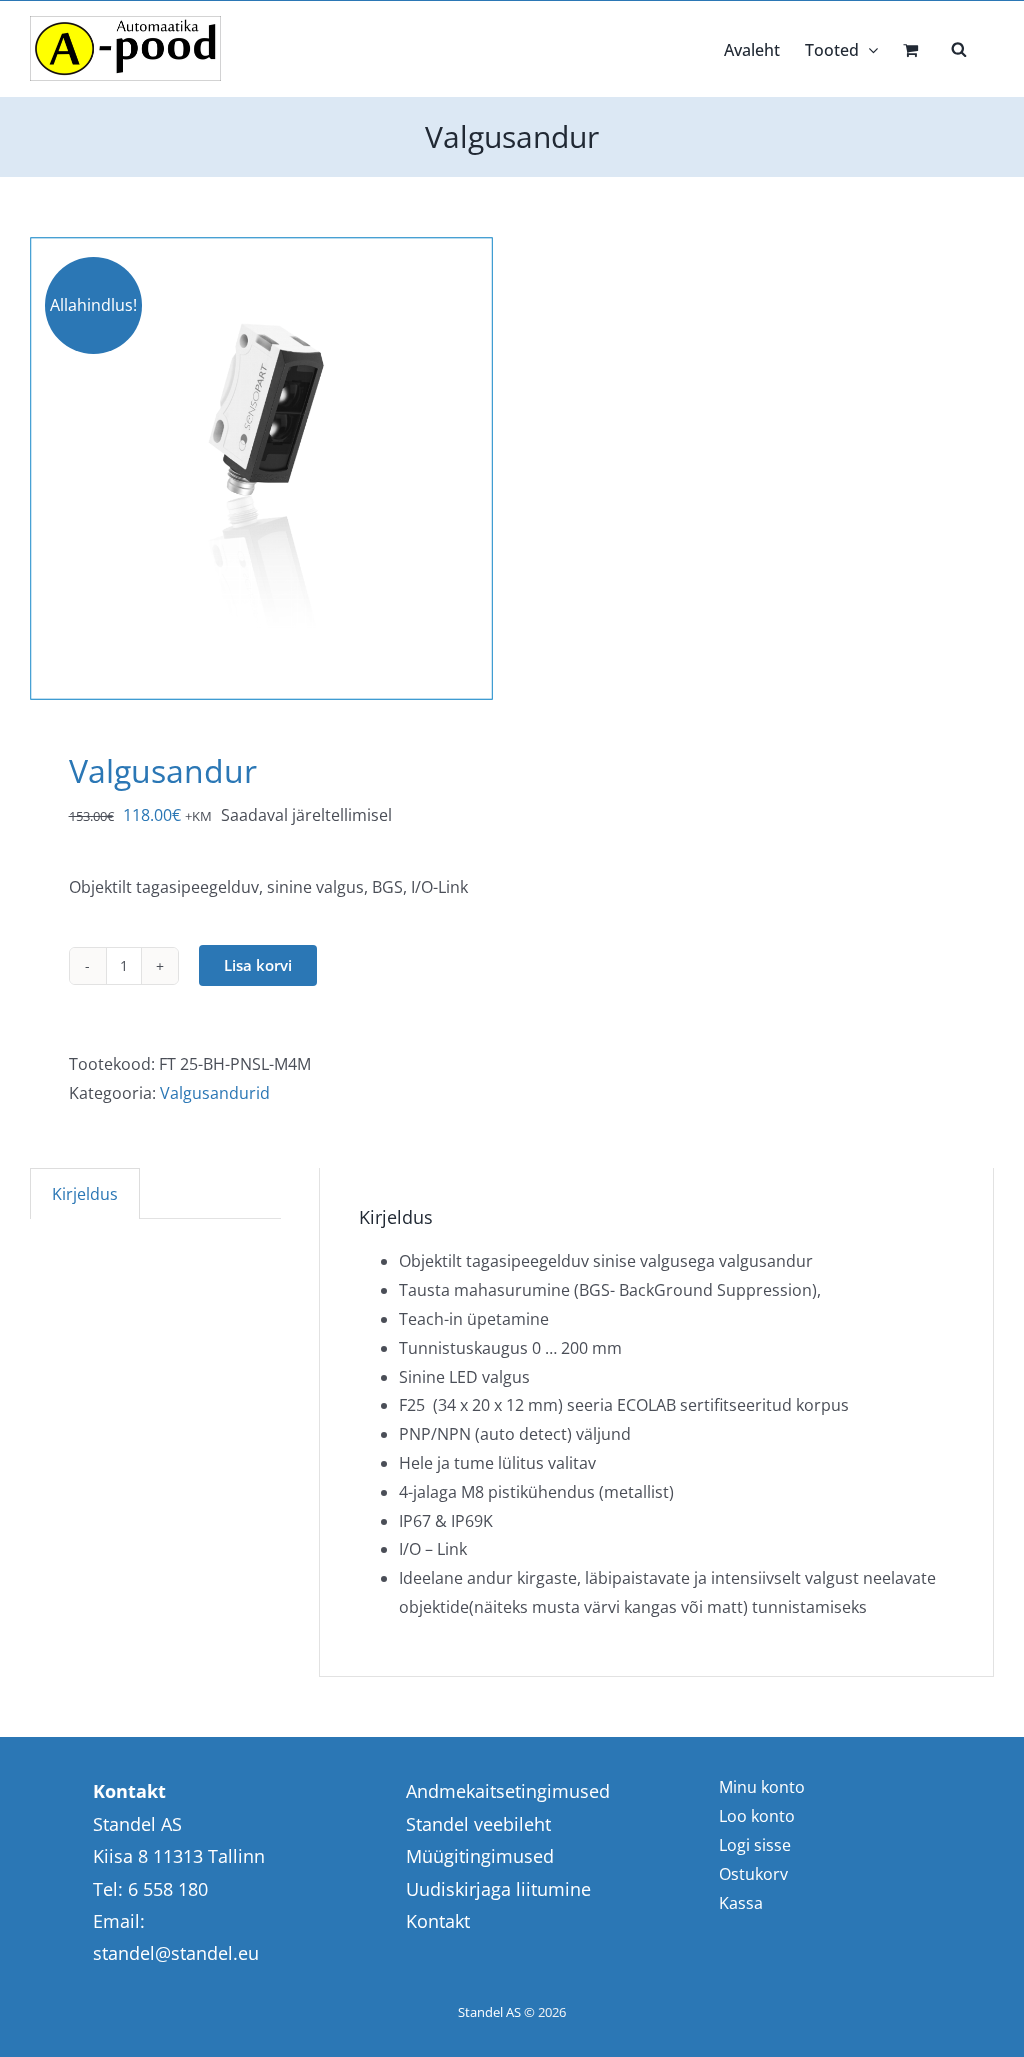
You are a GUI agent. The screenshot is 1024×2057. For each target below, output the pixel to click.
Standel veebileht (478, 1824)
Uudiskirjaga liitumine (498, 1889)
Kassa (741, 1903)
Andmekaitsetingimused (508, 1791)
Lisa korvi (258, 965)
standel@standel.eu (176, 1953)
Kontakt (438, 1921)
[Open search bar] (959, 48)
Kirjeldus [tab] (85, 1194)
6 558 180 (168, 1889)
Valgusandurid (215, 1093)
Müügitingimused (480, 1856)
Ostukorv (753, 1874)
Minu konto (762, 1787)
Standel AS (489, 2012)
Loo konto (757, 1816)
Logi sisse (755, 1845)
